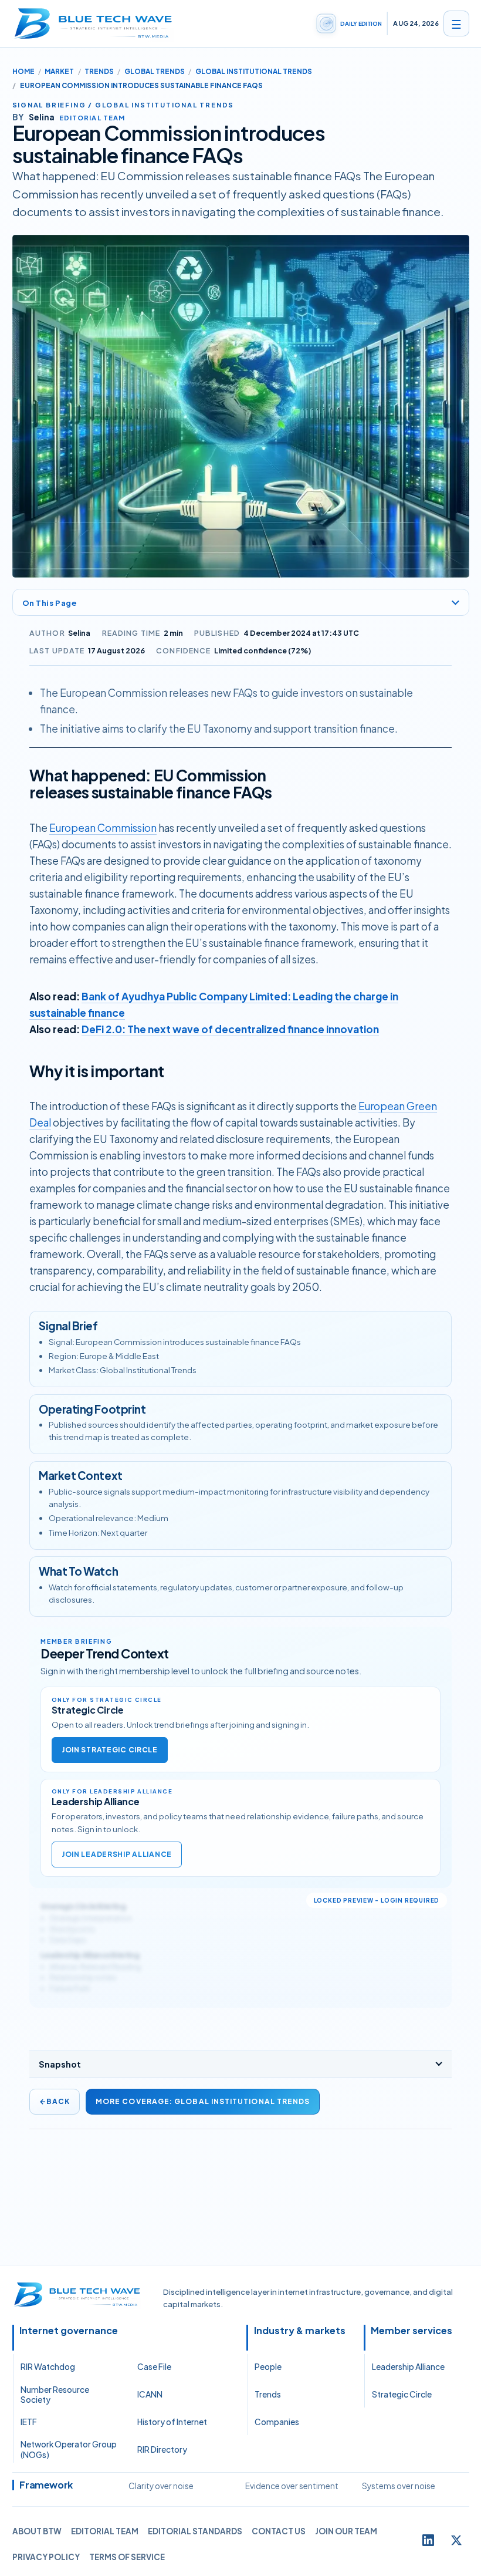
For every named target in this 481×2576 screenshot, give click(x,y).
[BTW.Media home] (93, 23)
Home (23, 71)
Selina (79, 633)
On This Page (50, 603)
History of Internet (172, 2422)
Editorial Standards (195, 2531)
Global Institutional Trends (254, 71)
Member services (411, 2331)
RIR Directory (162, 2449)
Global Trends (155, 71)
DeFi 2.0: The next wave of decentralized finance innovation (230, 1029)
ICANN (150, 2394)
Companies (277, 2422)
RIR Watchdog (48, 2367)
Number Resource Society (55, 2395)
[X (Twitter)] (456, 2540)
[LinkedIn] (428, 2540)
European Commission (103, 828)
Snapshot (60, 2064)
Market (59, 71)
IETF (29, 2422)
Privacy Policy (46, 2557)
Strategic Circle (402, 2394)
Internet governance (69, 2331)
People (268, 2367)
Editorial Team (105, 2531)
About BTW (37, 2531)
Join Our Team (346, 2531)
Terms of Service (127, 2557)
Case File (154, 2367)
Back (55, 2101)
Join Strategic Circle (110, 1750)
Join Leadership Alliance (117, 1854)
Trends (99, 71)
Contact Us (279, 2531)
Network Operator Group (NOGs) (69, 2449)
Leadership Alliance (408, 2367)
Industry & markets (300, 2331)
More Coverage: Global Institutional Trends (203, 2101)
